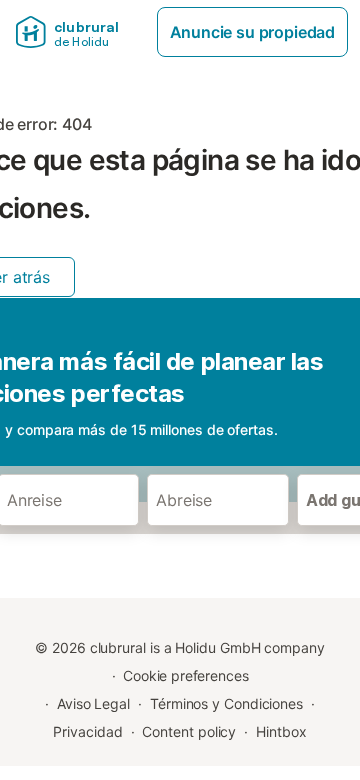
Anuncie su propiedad (252, 32)
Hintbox (281, 731)
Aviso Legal (93, 703)
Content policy (189, 731)
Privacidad (87, 731)
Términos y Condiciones (226, 703)
